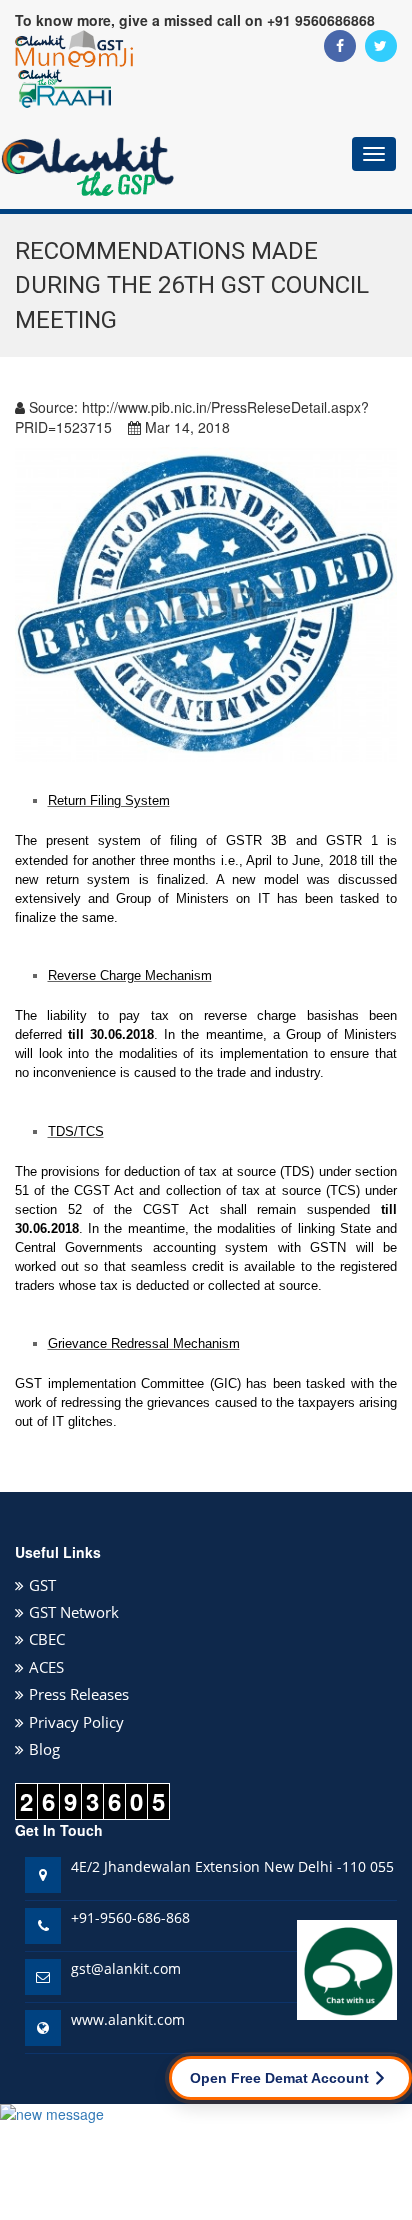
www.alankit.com (128, 2019)
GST (42, 1585)
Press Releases (79, 1694)
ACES (46, 1667)
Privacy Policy (76, 1722)
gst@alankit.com (126, 1968)
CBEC (47, 1639)
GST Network (74, 1612)
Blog (44, 1749)
